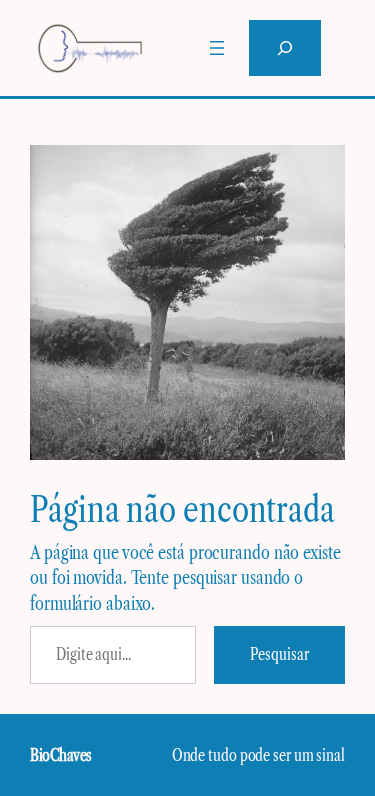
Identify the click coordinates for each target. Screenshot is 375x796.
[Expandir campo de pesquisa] (285, 48)
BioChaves (61, 755)
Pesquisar (279, 654)
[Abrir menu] (217, 48)
